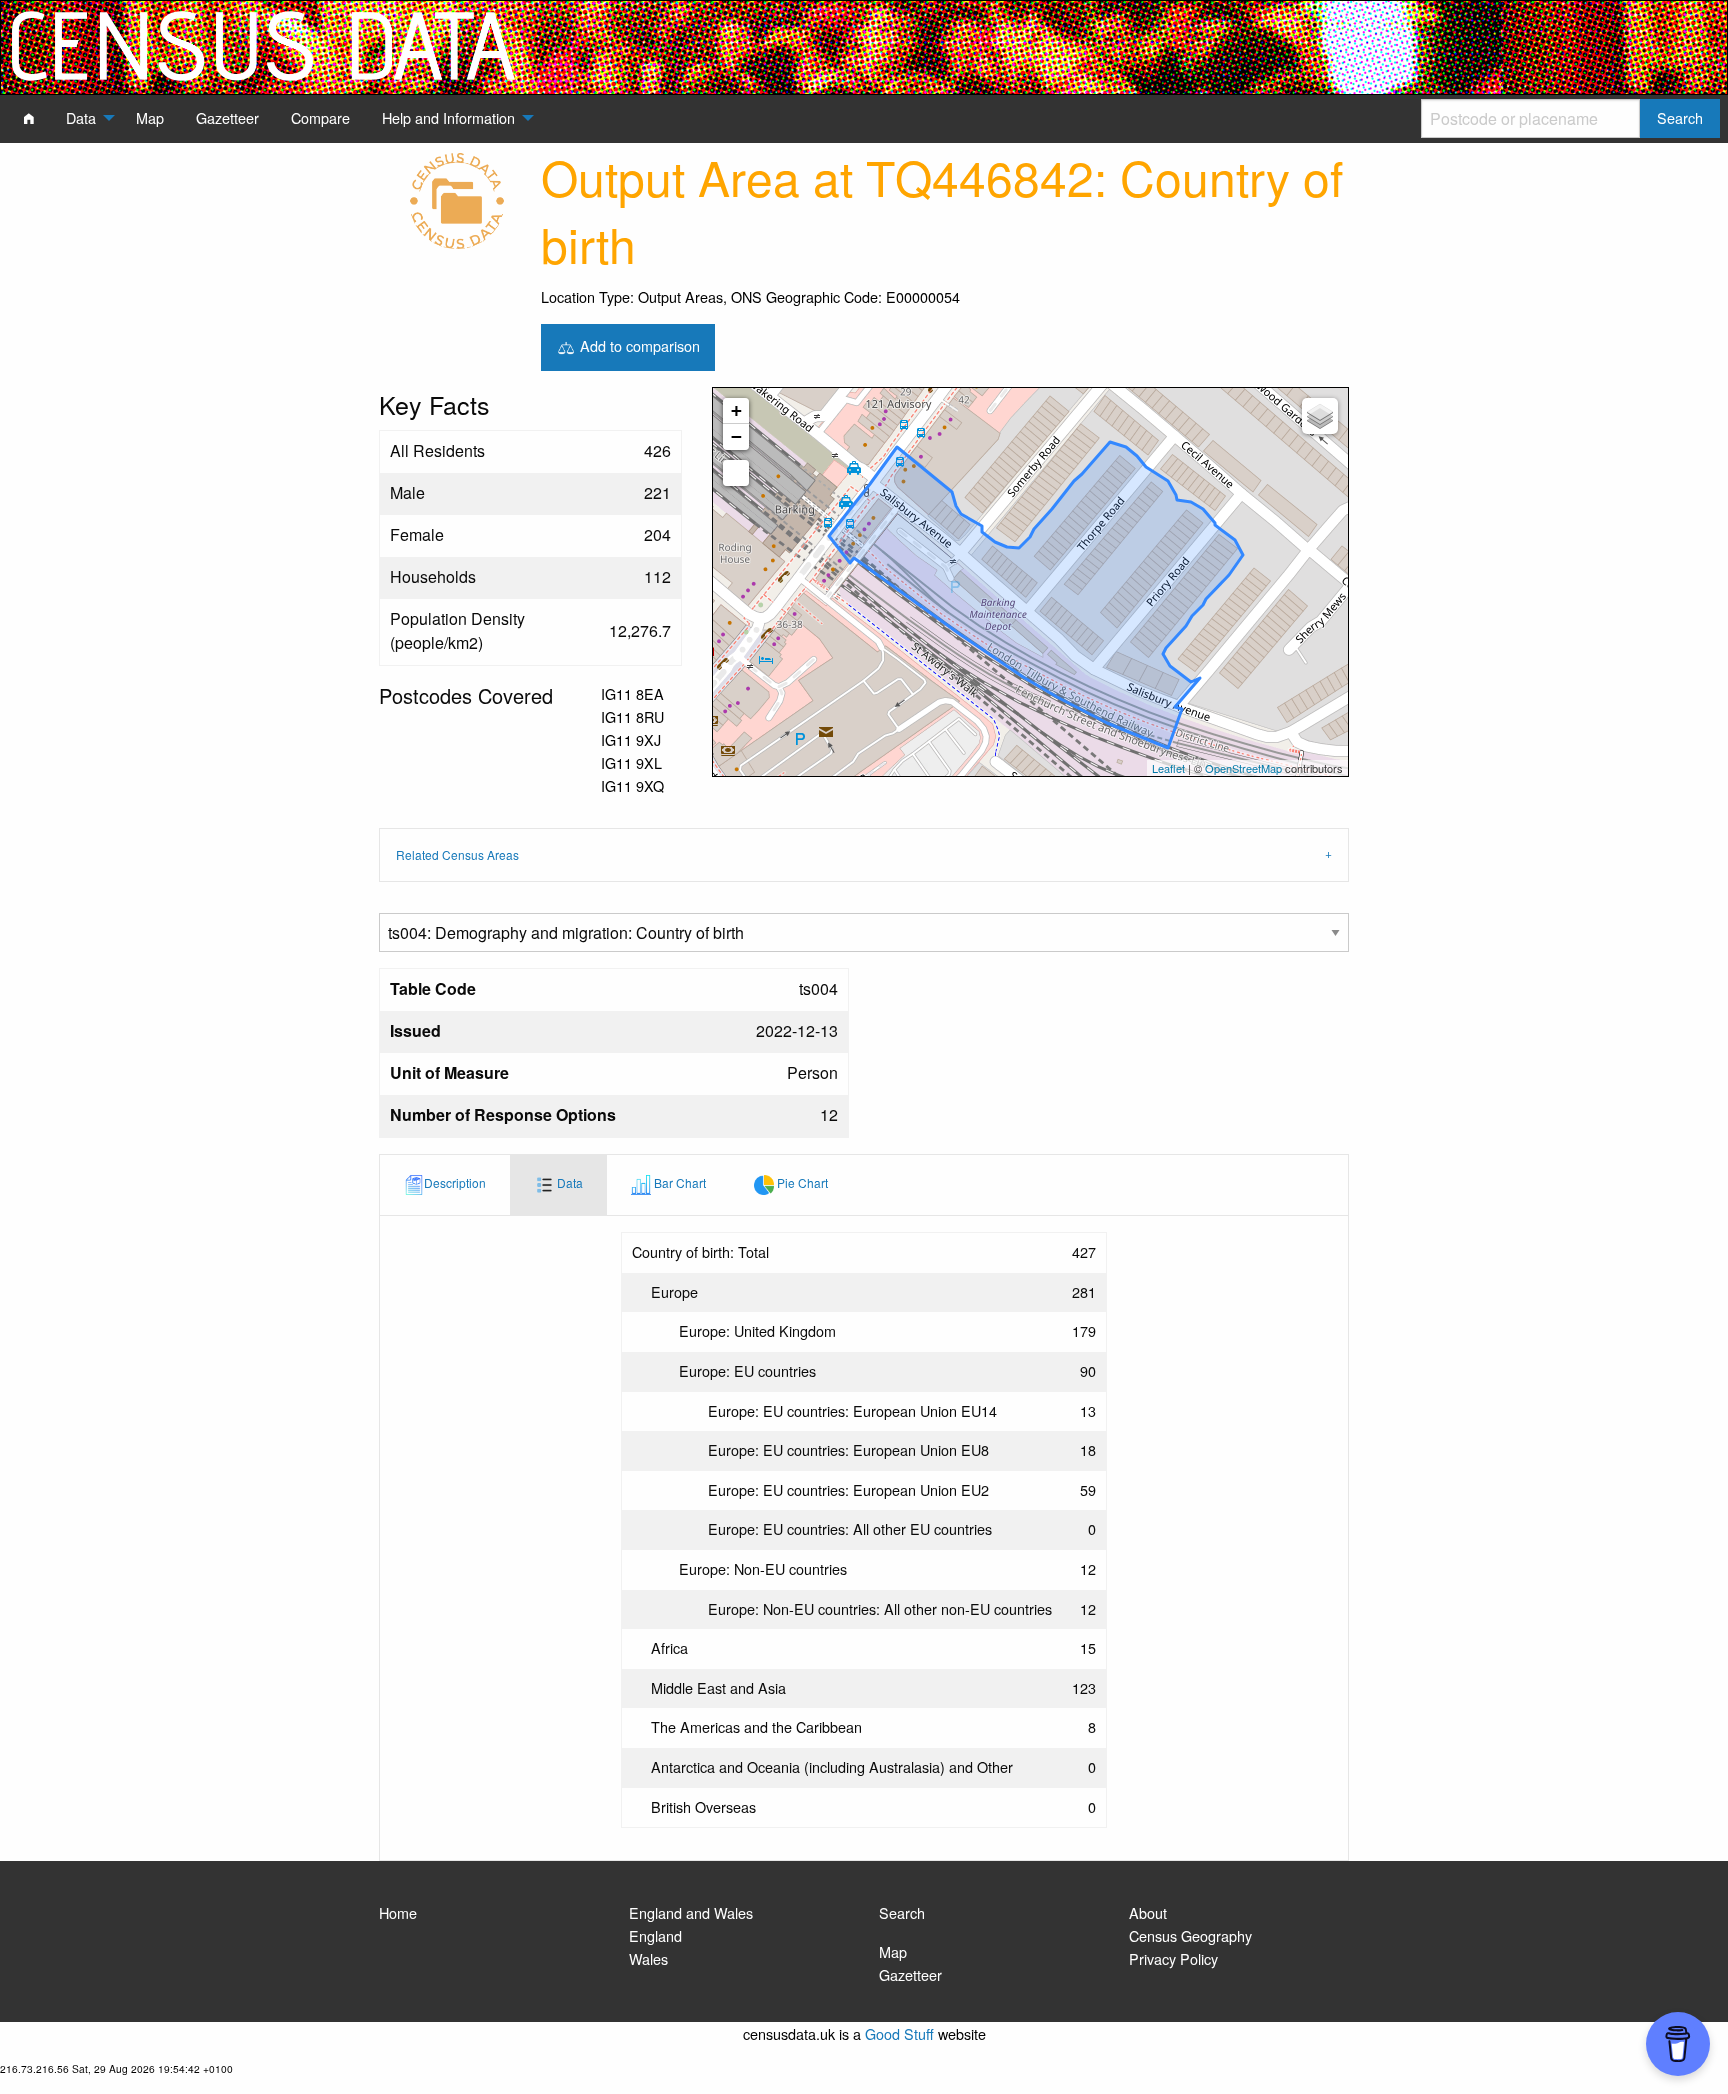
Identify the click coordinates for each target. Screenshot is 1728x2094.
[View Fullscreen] (736, 473)
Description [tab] (455, 1182)
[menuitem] (29, 118)
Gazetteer (910, 1974)
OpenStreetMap (1243, 768)
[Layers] (1320, 416)
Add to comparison (638, 344)
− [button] (736, 436)
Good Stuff (899, 2033)
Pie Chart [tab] (801, 1182)
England (655, 1935)
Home (398, 1912)
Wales (648, 1958)
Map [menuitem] (150, 117)
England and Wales (691, 1912)
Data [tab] (568, 1182)
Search (902, 1912)
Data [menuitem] (81, 117)
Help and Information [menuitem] (448, 117)
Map (893, 1951)
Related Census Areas (457, 854)
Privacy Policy (1173, 1958)
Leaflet (1168, 768)
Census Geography (1190, 1935)
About (1148, 1912)
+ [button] (736, 410)
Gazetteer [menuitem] (227, 117)
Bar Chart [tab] (678, 1182)
